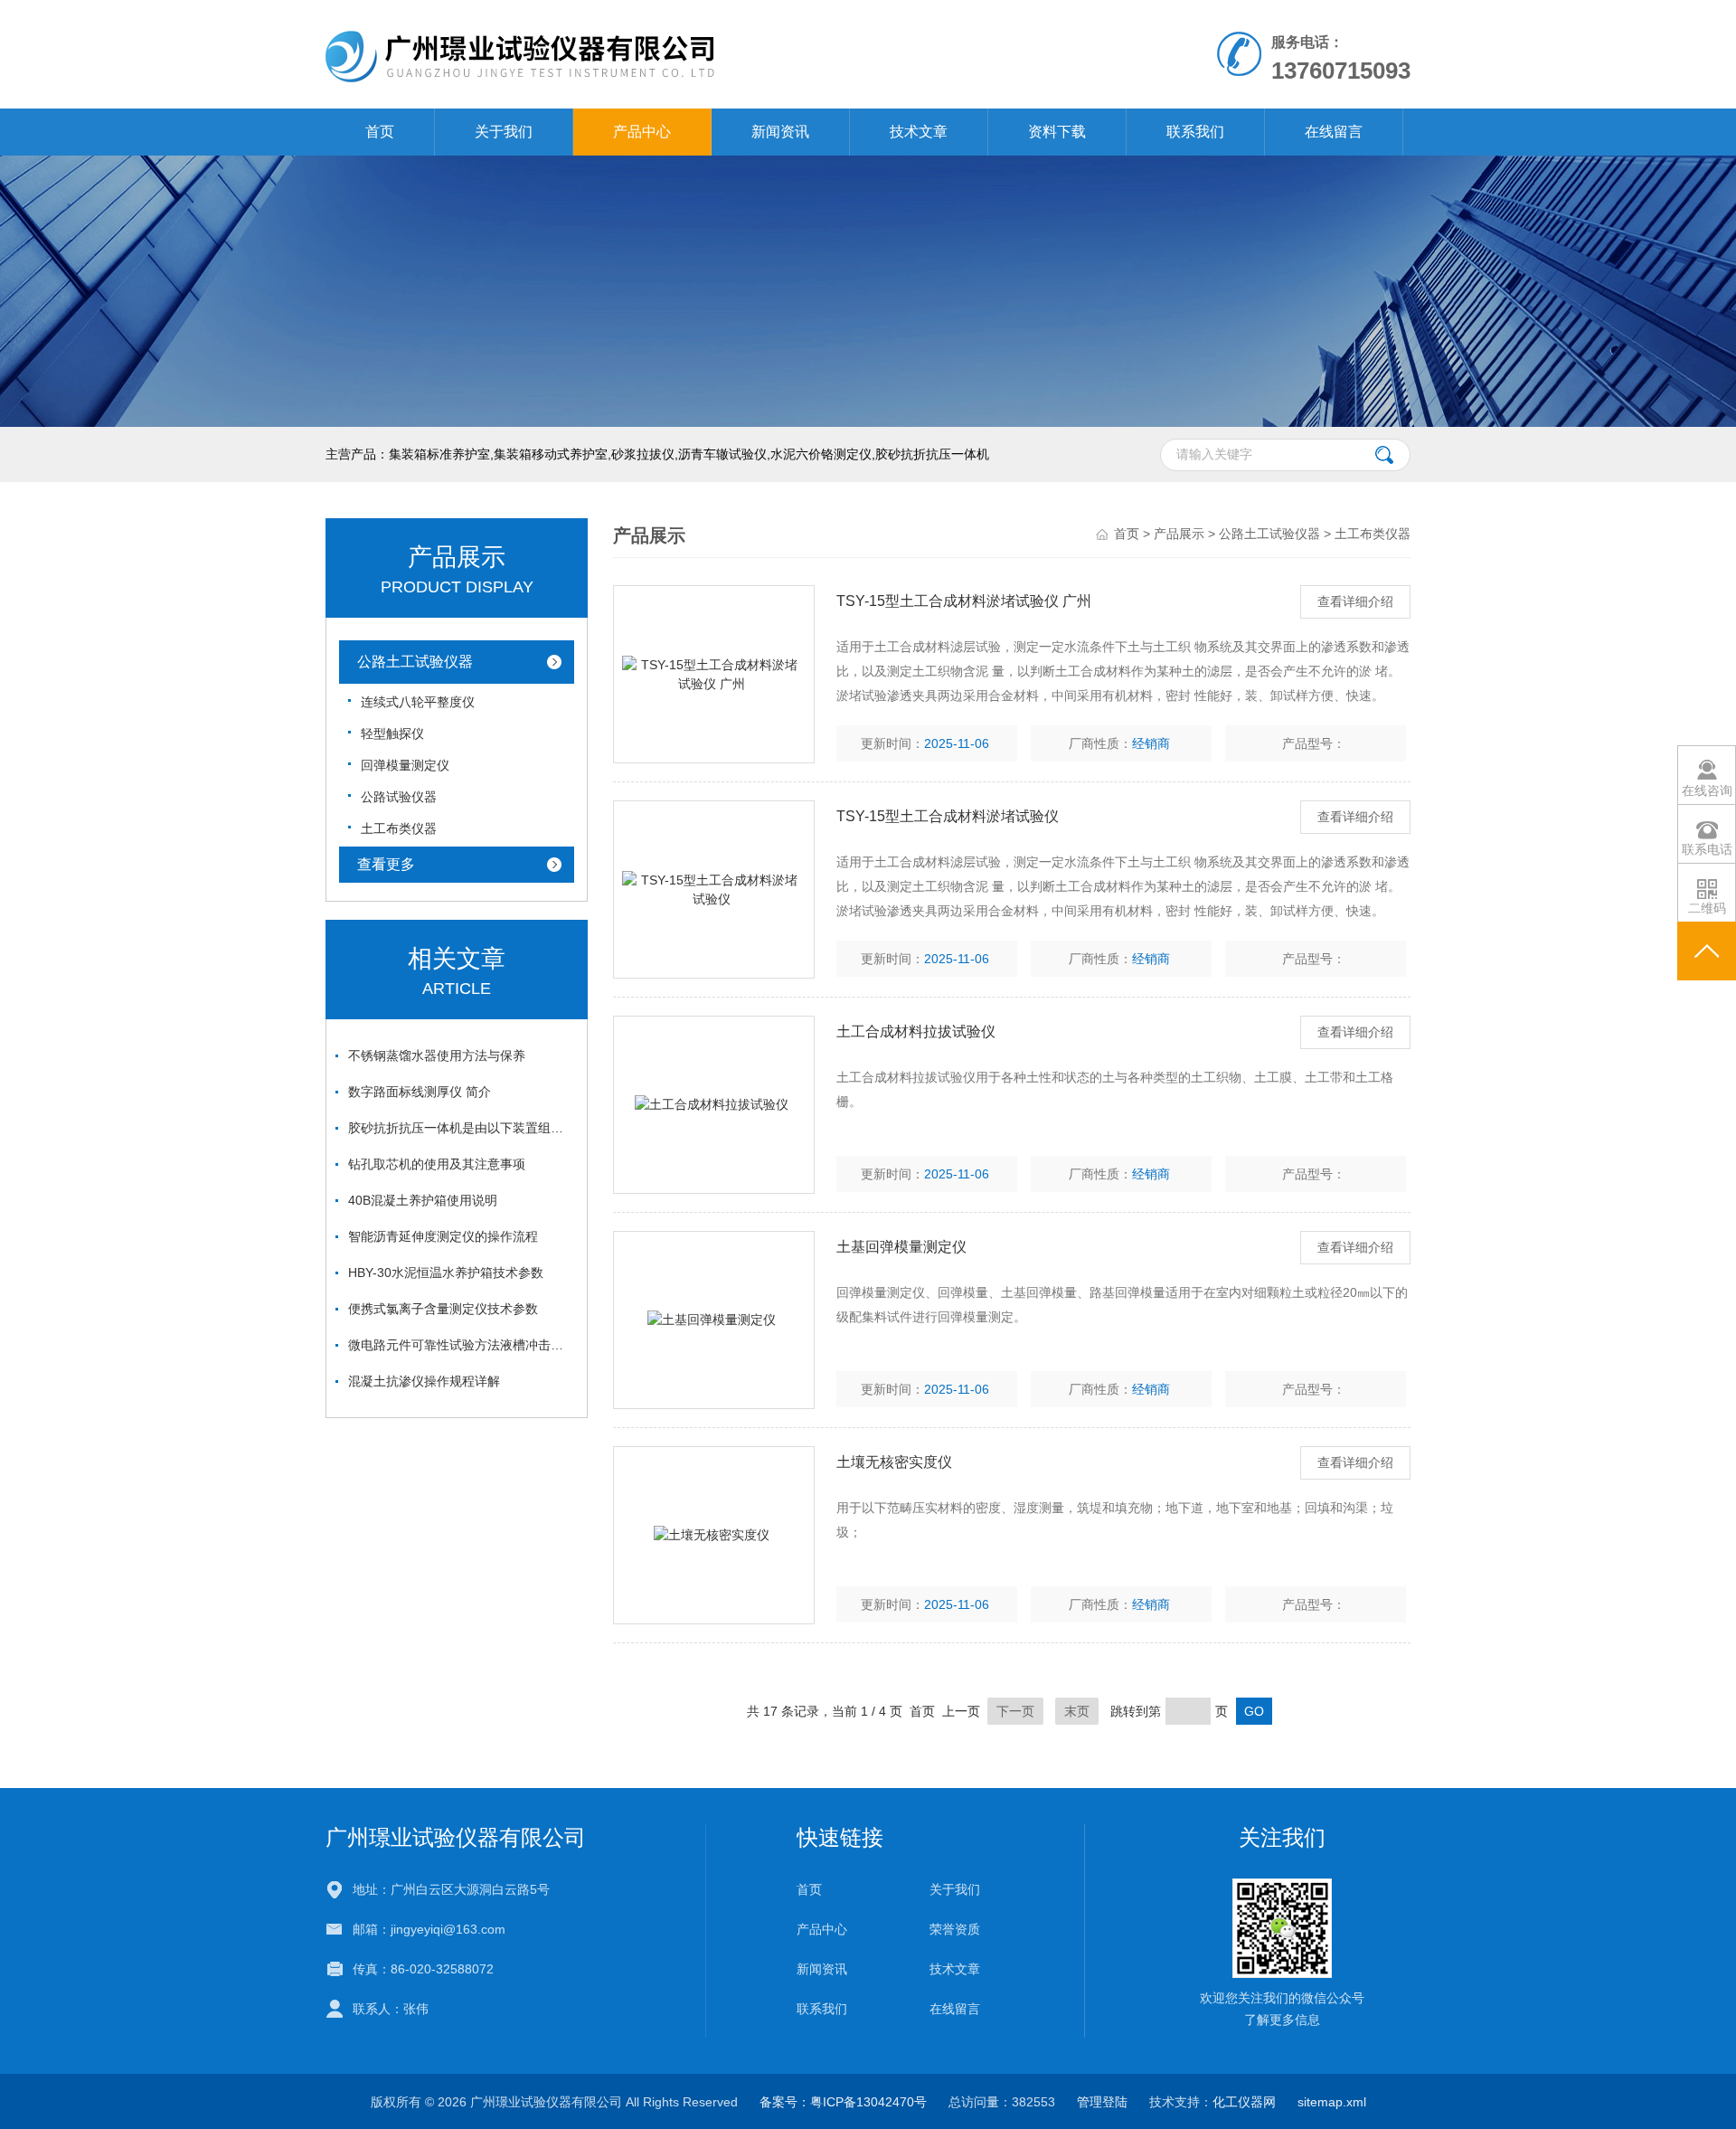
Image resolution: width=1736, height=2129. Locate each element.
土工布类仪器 (399, 828)
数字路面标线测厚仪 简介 (420, 1092)
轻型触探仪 (392, 733)
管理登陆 (1102, 2102)
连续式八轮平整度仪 (418, 702)
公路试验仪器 (399, 797)
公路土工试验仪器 (415, 662)
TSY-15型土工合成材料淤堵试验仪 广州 (964, 601)
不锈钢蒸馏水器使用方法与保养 (437, 1055)
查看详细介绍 (1355, 601)
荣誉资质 (955, 1929)
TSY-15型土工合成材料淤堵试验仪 (948, 816)
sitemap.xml (1332, 2102)
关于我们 (504, 132)
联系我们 (1195, 132)
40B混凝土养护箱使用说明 (423, 1200)
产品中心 (642, 132)
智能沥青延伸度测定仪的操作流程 (443, 1236)
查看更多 (386, 864)
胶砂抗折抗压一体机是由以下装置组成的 (461, 1128)
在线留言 (1334, 132)
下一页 (1015, 1711)
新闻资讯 (780, 132)
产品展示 (1179, 534)
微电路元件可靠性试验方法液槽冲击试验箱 (461, 1345)
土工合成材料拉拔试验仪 (916, 1031)
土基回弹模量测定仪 (901, 1247)
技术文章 (919, 132)
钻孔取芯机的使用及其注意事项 (437, 1164)
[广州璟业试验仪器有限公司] (659, 53)
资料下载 (1057, 132)
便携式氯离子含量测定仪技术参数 (443, 1309)
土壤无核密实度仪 (894, 1462)
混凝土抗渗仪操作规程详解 (424, 1381)
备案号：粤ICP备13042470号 (843, 2102)
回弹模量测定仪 (405, 765)
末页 (1077, 1711)
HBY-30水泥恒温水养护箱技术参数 (446, 1273)
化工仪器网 (1244, 2102)
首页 (380, 132)
